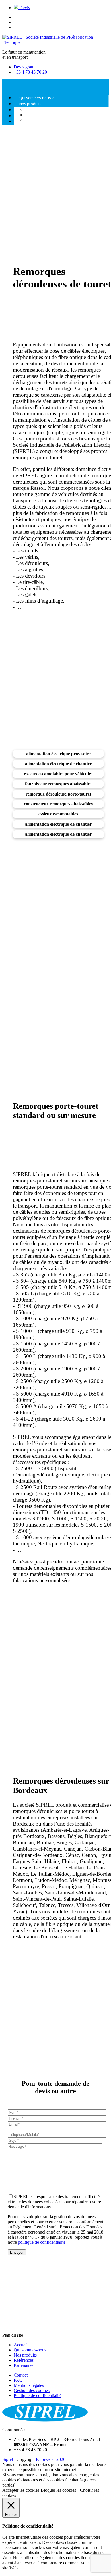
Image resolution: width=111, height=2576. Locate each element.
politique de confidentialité (42, 2242)
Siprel (8, 2459)
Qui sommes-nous (30, 2350)
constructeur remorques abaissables (58, 804)
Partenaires (23, 2365)
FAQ (18, 2380)
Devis (24, 8)
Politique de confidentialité (38, 2396)
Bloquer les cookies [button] (58, 2490)
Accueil (21, 2345)
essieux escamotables (58, 814)
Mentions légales (29, 2385)
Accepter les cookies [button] (21, 2490)
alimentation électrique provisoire (58, 754)
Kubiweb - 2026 (51, 2459)
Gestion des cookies (32, 2390)
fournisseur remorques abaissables (58, 784)
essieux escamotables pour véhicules (58, 774)
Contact (21, 2375)
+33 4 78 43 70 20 (30, 72)
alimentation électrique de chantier (58, 764)
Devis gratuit (25, 67)
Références (24, 2360)
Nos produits (25, 2355)
